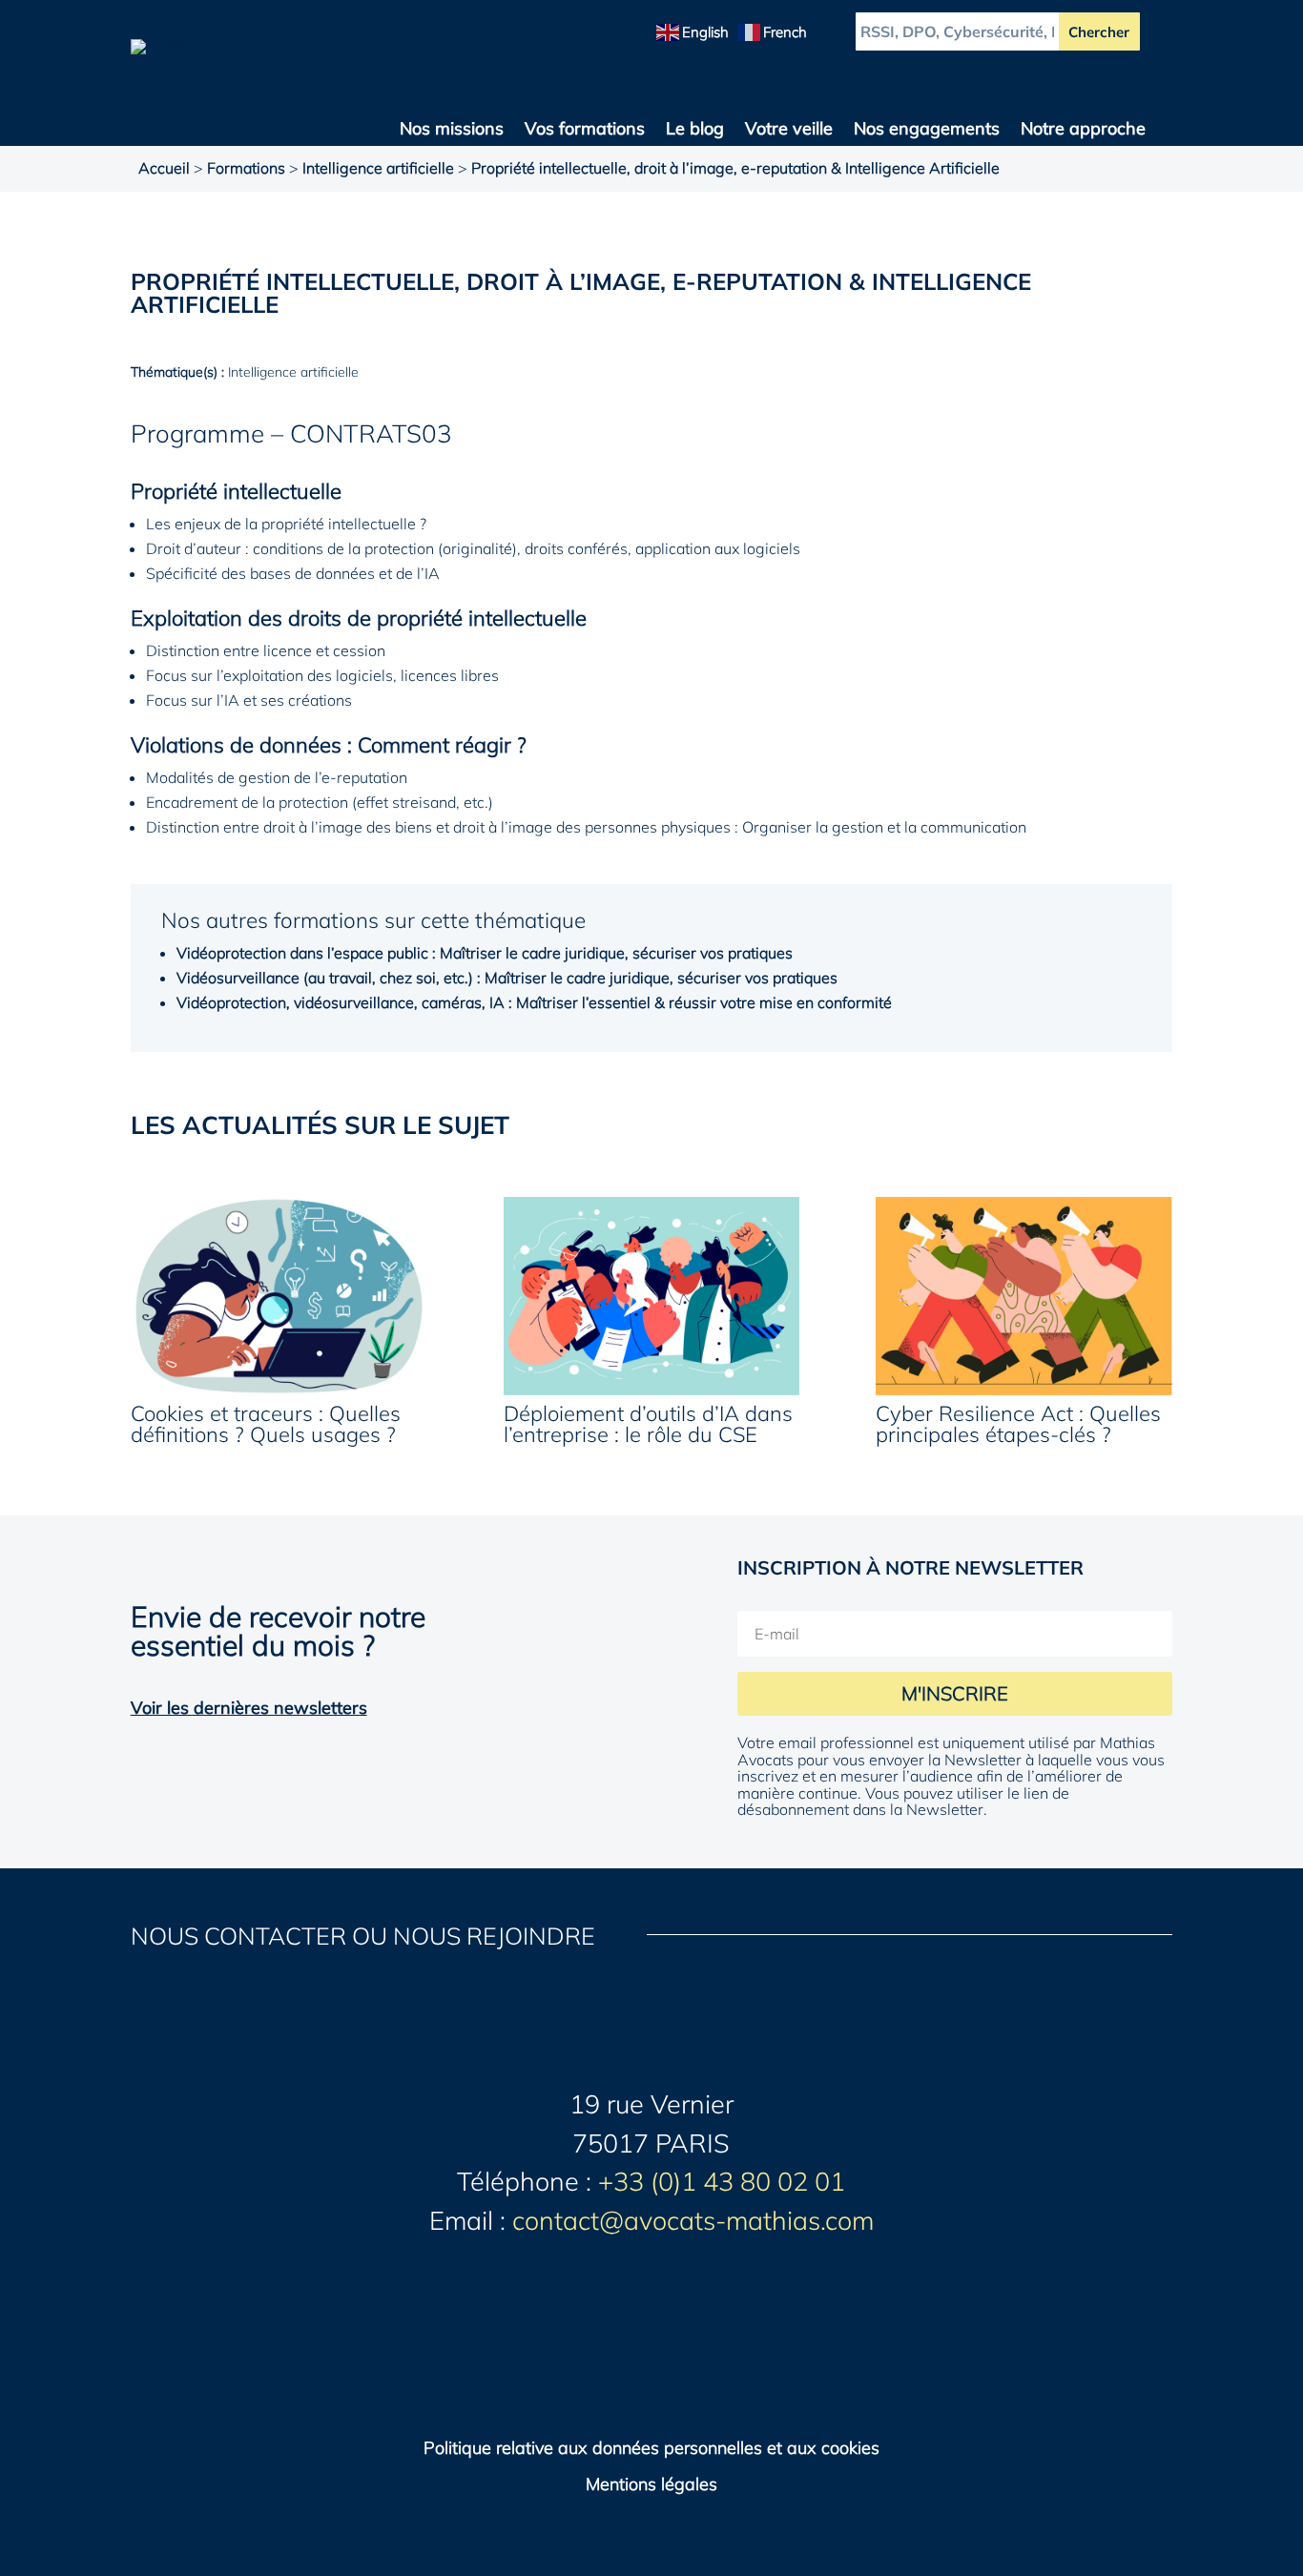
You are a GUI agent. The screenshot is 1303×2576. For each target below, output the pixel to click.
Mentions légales (651, 2484)
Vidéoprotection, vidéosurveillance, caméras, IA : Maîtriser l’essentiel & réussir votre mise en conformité (534, 1002)
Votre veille (789, 131)
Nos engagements (927, 131)
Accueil (164, 168)
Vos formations (585, 131)
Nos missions (452, 131)
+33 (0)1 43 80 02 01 (722, 2181)
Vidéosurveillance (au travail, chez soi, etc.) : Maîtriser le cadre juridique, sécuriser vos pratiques (507, 978)
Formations (246, 168)
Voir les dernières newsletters (249, 1708)
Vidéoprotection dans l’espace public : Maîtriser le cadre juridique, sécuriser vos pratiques (485, 953)
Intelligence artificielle (378, 168)
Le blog (695, 131)
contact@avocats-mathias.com (693, 2220)
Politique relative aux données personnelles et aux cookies (651, 2448)
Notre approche (1083, 131)
